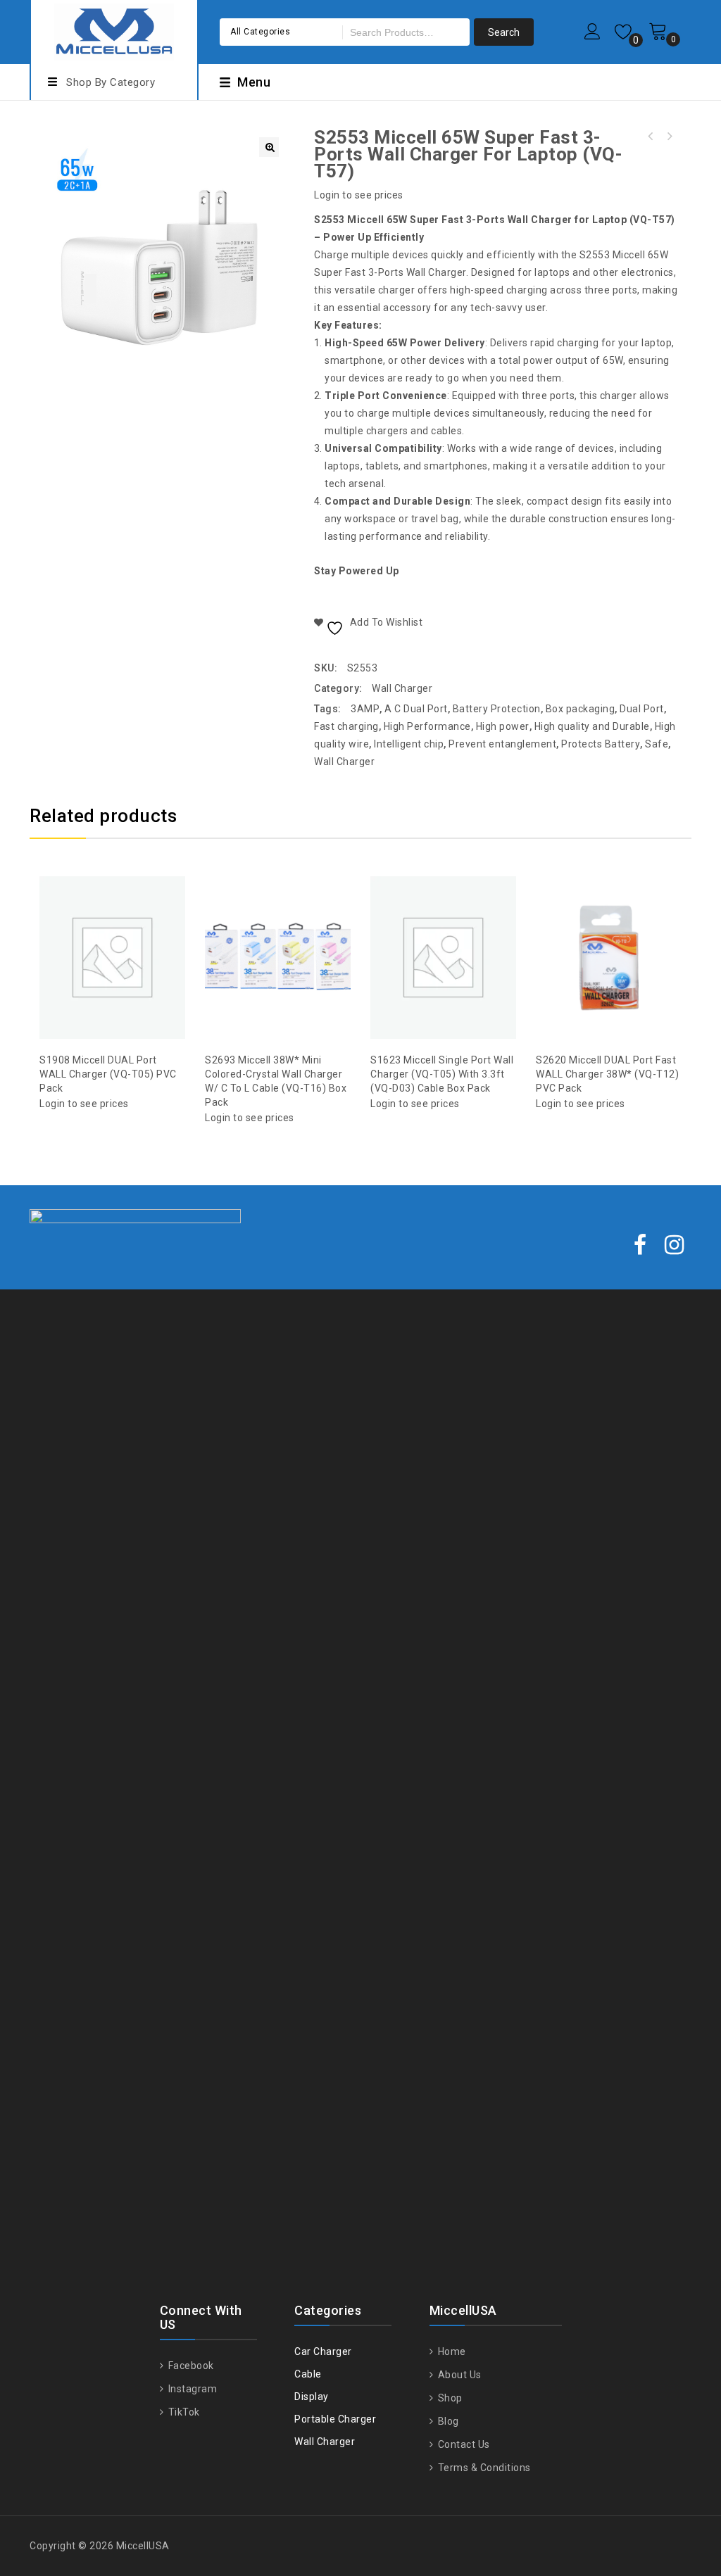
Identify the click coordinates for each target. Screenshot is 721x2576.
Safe (657, 744)
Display (312, 2397)
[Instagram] (675, 1246)
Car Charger (323, 2351)
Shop (449, 2398)
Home (451, 2351)
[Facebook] (640, 1246)
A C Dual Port (416, 709)
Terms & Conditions (483, 2468)
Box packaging (581, 709)
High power (503, 726)
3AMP (365, 709)
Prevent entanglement (502, 744)
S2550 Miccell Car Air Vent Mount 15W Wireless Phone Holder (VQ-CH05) (651, 137)
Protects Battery (601, 744)
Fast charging (346, 726)
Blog (447, 2421)
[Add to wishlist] (99, 923)
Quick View (127, 923)
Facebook (190, 2366)
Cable (308, 2374)
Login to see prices (359, 195)
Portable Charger (335, 2419)
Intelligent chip (409, 744)
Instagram (191, 2389)
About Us (458, 2375)
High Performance (427, 726)
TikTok (183, 2412)
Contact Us (463, 2444)
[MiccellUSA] (114, 30)
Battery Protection (497, 709)
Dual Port (642, 709)
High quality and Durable (592, 726)
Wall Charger (402, 688)
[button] (269, 147)
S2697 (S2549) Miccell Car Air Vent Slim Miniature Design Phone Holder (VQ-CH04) (669, 137)
